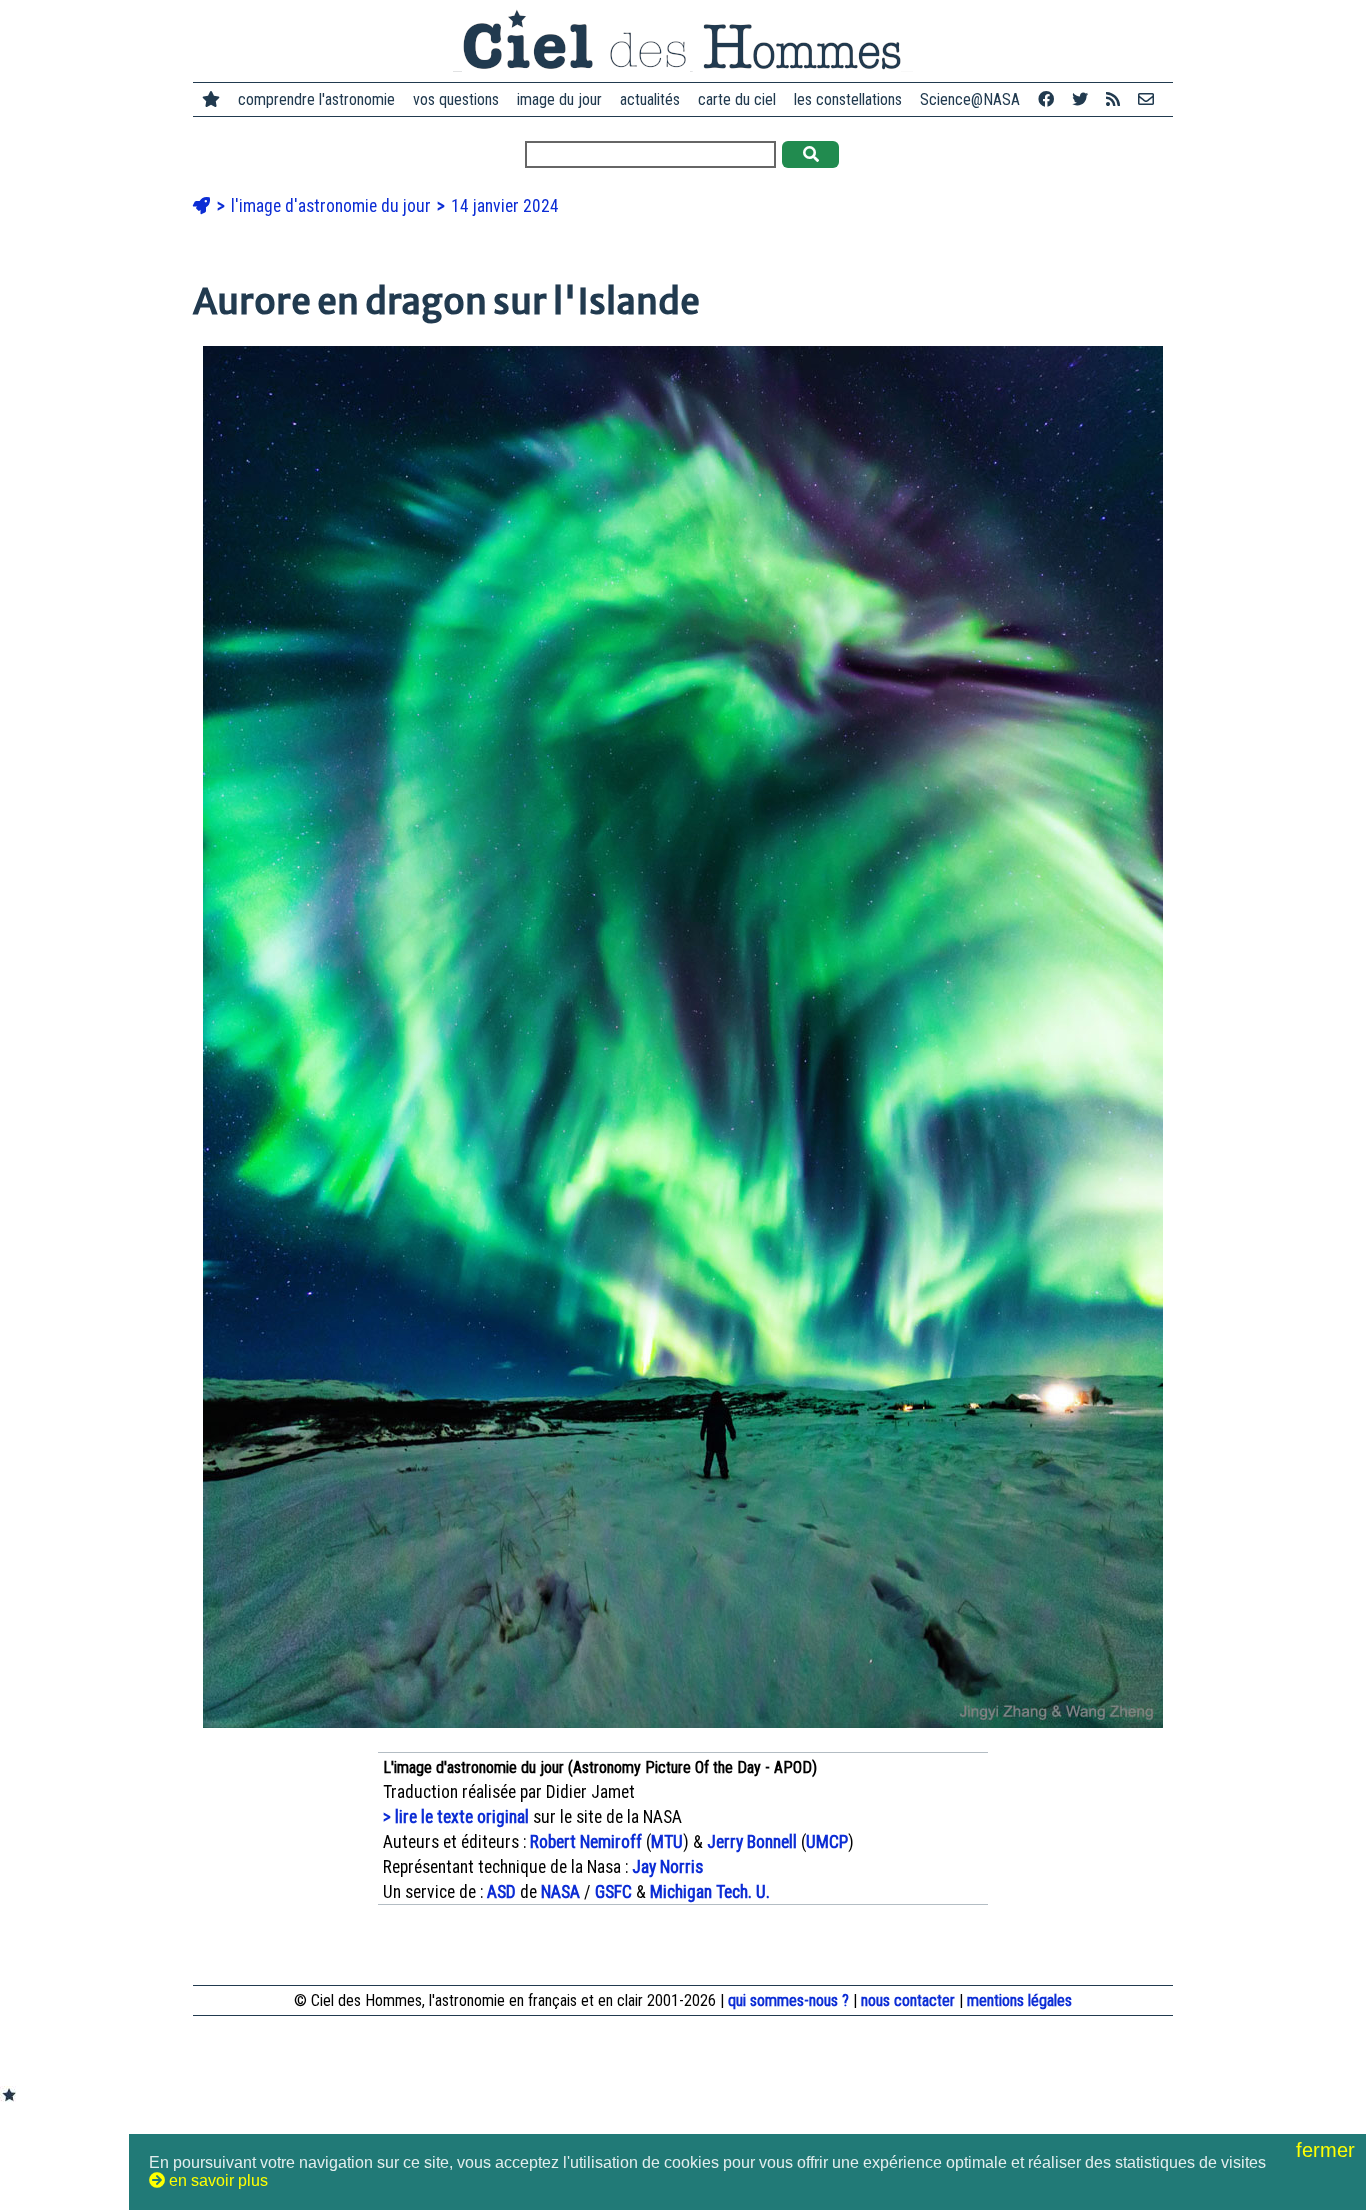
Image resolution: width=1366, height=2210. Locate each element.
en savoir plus (216, 2180)
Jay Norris (667, 1867)
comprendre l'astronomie (316, 99)
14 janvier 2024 (505, 206)
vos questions (456, 99)
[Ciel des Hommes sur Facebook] (1046, 99)
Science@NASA (970, 99)
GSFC (613, 1892)
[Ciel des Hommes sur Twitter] (1080, 99)
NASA (560, 1892)
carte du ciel (737, 99)
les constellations (848, 99)
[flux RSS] (1113, 99)
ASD (501, 1892)
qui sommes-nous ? (788, 2000)
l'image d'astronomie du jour (333, 206)
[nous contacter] (1146, 99)
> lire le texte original (456, 1817)
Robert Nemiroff (586, 1842)
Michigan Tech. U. (710, 1892)
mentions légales (1019, 2000)
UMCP (827, 1842)
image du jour (559, 99)
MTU (667, 1842)
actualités (650, 99)
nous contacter (908, 2000)
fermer (1328, 2150)
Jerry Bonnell (752, 1842)
